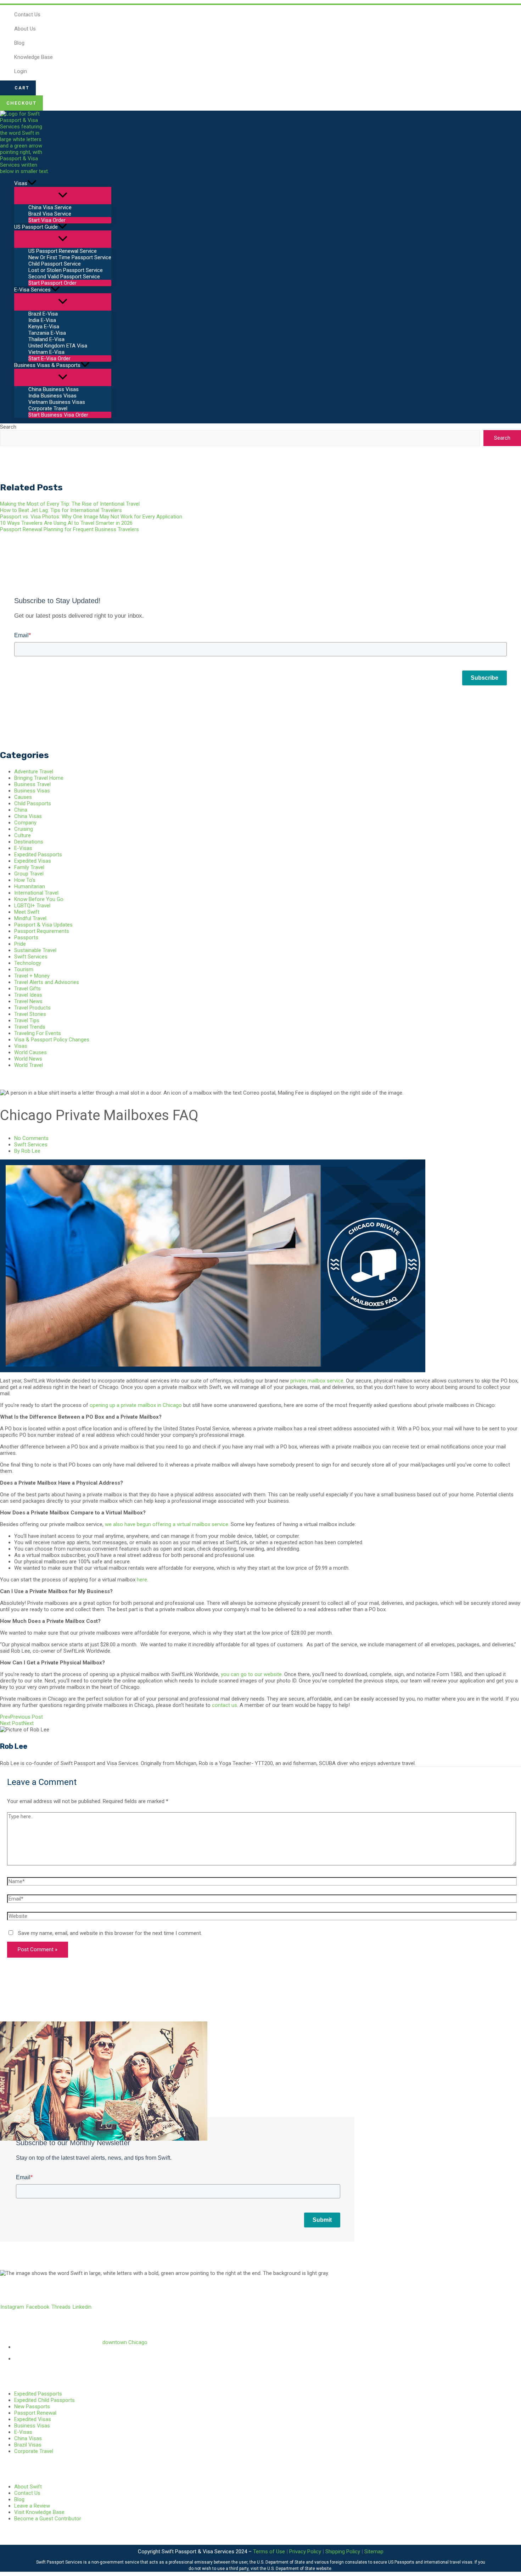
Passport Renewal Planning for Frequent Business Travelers (69, 529)
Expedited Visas (33, 861)
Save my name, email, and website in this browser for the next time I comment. (110, 1933)
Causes (23, 797)
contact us (225, 1705)
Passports (26, 938)
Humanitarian (30, 886)
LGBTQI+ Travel (32, 906)
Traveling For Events (38, 1033)
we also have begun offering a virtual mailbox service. (167, 1524)
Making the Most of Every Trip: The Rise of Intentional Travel (70, 504)
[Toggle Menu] (63, 196)
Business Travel (32, 784)
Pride (20, 944)
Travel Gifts (27, 989)
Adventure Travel (34, 772)
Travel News (28, 1001)
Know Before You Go (39, 899)
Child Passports (33, 803)
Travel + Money (32, 976)
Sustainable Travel (35, 950)
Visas (21, 1046)
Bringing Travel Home (39, 778)
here (142, 1580)
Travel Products (32, 1008)
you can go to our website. (252, 1674)
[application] (32, 183)
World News (28, 1059)
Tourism (24, 969)
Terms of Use (269, 2552)
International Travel (36, 893)
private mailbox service (317, 1381)
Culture (23, 835)
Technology (28, 963)
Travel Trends (30, 1027)
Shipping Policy (343, 2552)
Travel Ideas (28, 995)
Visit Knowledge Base (39, 2512)
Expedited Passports (38, 855)
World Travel (29, 1065)
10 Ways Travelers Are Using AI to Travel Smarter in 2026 (66, 523)
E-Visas (23, 848)
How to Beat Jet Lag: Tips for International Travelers (61, 510)
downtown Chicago (125, 2342)
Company (25, 823)
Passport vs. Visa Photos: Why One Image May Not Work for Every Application (91, 517)
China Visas (28, 816)
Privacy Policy (305, 2552)
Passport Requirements (42, 931)
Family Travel (29, 867)
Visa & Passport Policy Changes (52, 1040)
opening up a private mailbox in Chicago (136, 1405)
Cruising (24, 829)
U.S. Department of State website (299, 2569)
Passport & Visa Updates (43, 925)
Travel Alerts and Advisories (47, 982)
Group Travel (29, 874)
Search (8, 427)
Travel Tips (27, 1020)
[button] (18, 88)
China (21, 810)
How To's (25, 880)
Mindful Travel (30, 918)
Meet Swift (27, 912)
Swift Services (31, 957)
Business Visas (32, 791)
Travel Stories (30, 1014)
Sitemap (374, 2552)
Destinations (29, 842)
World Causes (30, 1052)
